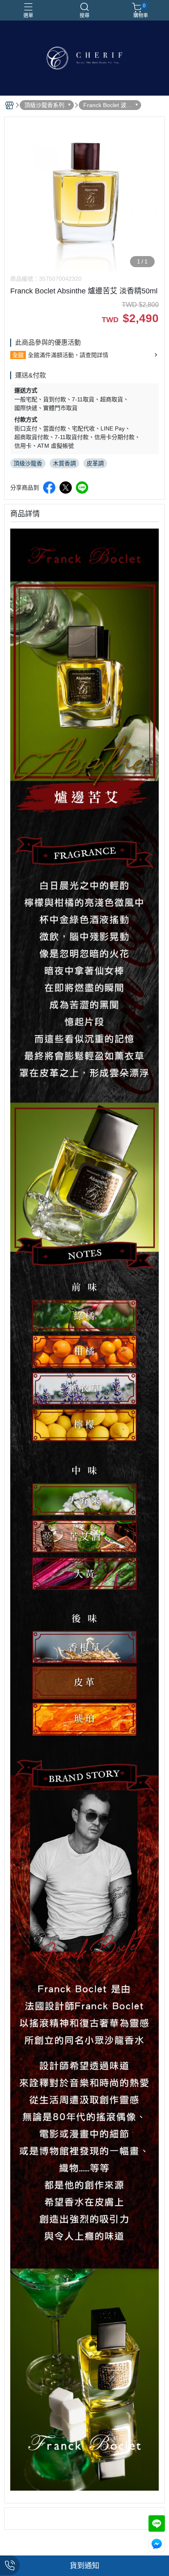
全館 (18, 355)
